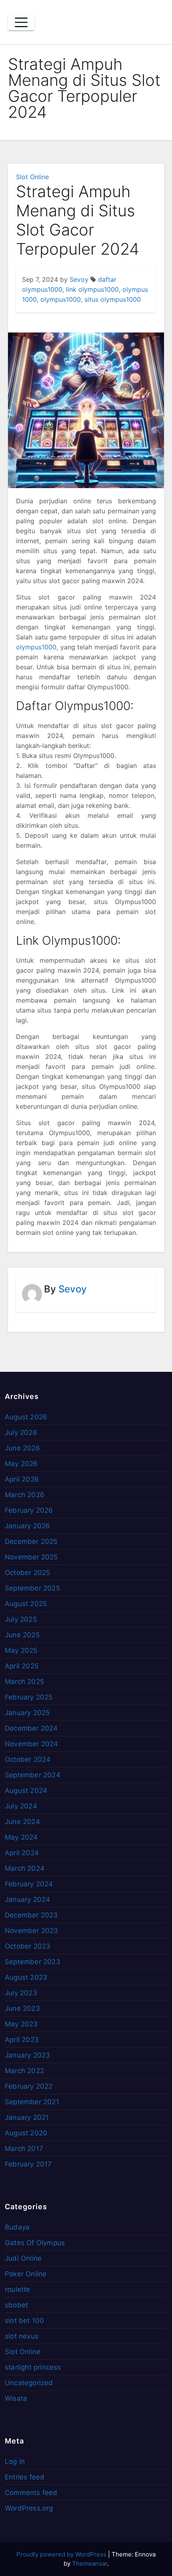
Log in (15, 2461)
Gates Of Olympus (35, 2243)
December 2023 (31, 1915)
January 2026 (27, 1526)
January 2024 (27, 1899)
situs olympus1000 (113, 299)
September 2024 (33, 1775)
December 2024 (31, 1728)
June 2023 (22, 2008)
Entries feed (25, 2477)
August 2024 (26, 1791)
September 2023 (33, 1962)
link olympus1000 (92, 289)
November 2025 (31, 1557)
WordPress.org (29, 2508)
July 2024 (21, 1806)
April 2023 (22, 2040)
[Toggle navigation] (21, 22)
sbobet (16, 2305)
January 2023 (27, 2055)
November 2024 (32, 1744)
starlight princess (33, 2367)
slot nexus (22, 2336)
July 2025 (21, 1619)
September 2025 (32, 1588)
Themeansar (90, 2563)
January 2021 (27, 2117)
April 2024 (22, 1853)
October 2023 (28, 1946)
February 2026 (29, 1510)
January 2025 (27, 1713)
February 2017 (28, 2164)
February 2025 (29, 1697)
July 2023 (21, 1993)
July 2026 (21, 1432)
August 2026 (26, 1417)
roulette (18, 2289)
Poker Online (26, 2274)
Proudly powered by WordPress (62, 2554)
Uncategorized (29, 2383)
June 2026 (22, 1448)
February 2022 (29, 2086)
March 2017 (24, 2149)
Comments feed (31, 2493)
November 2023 (32, 1931)
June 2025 (22, 1635)
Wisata (16, 2398)
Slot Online (32, 177)
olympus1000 (61, 299)
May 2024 (21, 1837)
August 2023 (26, 1977)
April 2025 (22, 1666)
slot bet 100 (24, 2321)
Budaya (17, 2227)
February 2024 (29, 1884)
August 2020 (26, 2133)
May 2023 (21, 2024)
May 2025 (21, 1650)
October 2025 (27, 1573)
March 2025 (24, 1682)
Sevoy (79, 279)
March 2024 (25, 1868)
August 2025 (26, 1604)
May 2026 (21, 1464)
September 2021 (32, 2102)
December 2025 (31, 1541)
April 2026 (22, 1479)
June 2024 (22, 1822)
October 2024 (28, 1759)
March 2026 (25, 1495)
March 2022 (24, 2071)
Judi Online (23, 2258)
